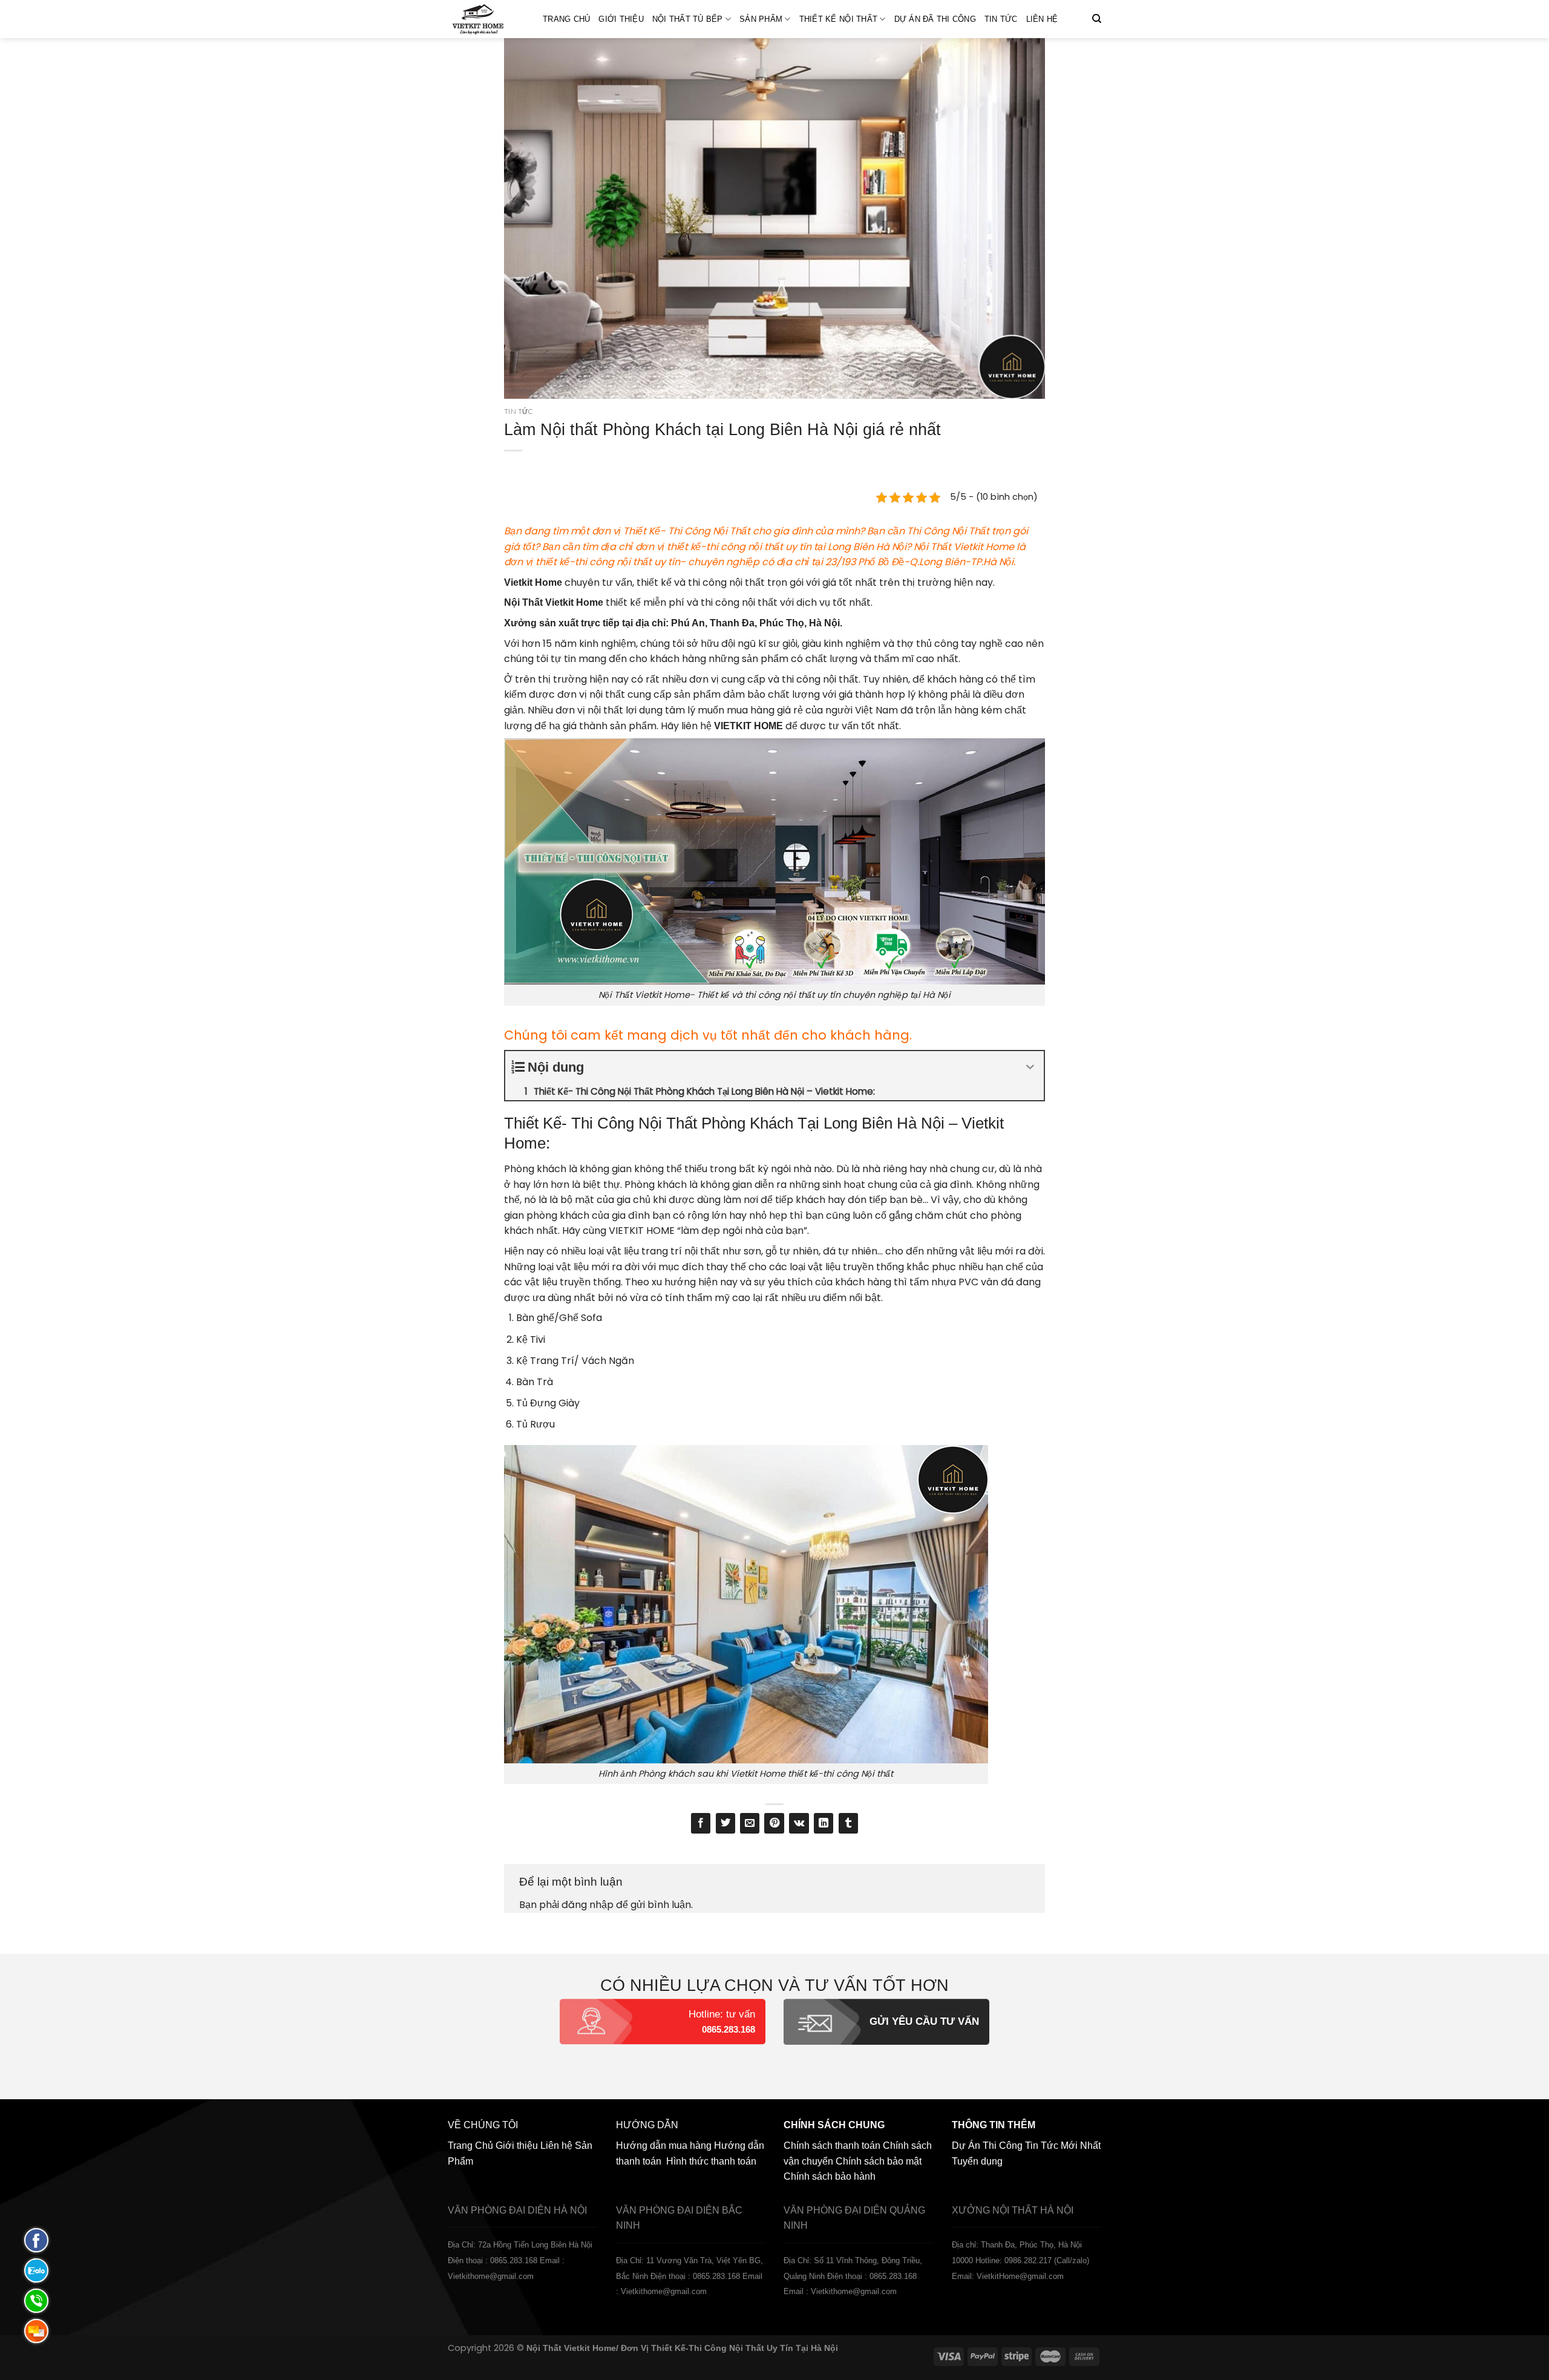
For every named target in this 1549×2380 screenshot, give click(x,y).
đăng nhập (588, 1905)
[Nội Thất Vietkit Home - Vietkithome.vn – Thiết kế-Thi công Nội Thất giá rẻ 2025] (486, 19)
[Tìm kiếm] (1097, 19)
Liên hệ (1042, 19)
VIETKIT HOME (642, 1231)
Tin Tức (1001, 19)
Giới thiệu (621, 19)
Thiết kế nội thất (838, 19)
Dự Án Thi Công (987, 2146)
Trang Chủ (566, 19)
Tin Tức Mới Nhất (1063, 2146)
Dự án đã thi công (935, 19)
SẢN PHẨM (761, 19)
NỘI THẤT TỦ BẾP (688, 19)
